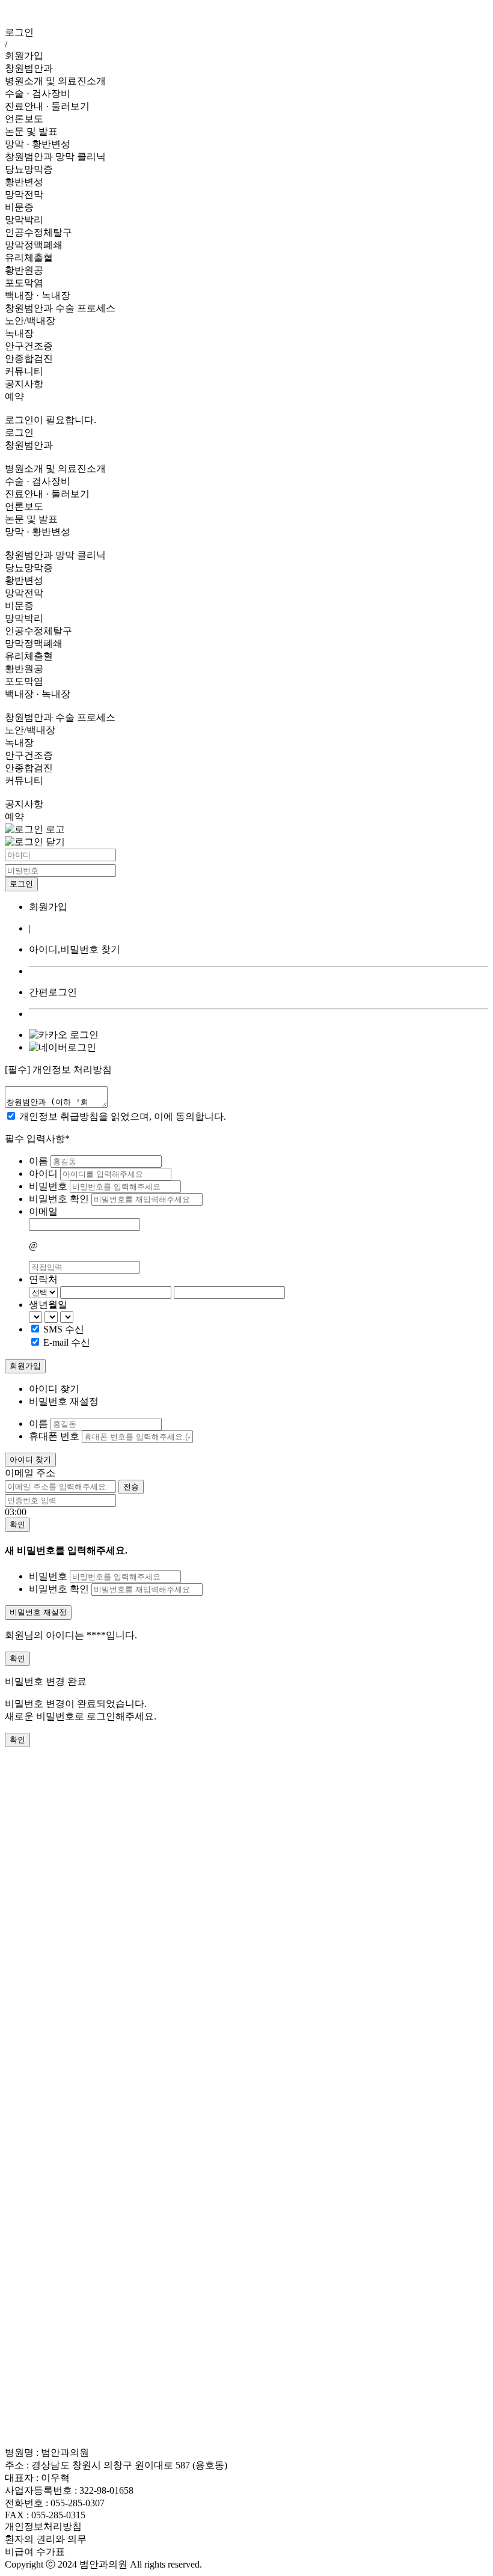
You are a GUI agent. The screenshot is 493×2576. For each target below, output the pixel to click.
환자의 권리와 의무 (46, 2539)
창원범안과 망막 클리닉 (55, 157)
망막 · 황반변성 (38, 144)
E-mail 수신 (67, 1342)
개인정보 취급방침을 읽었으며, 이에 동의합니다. (123, 1116)
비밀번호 (49, 1186)
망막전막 (24, 194)
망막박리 (24, 220)
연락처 (43, 1279)
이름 (40, 1161)
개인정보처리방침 (43, 2526)
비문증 (19, 207)
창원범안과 (29, 68)
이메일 (43, 1211)
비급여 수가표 (35, 2552)
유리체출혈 (29, 258)
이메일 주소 (30, 1473)
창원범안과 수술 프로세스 (60, 308)
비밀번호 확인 (60, 1199)
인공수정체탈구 (38, 232)
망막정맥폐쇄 (34, 245)
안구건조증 (29, 346)
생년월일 (48, 1305)
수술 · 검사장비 (38, 93)
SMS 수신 (64, 1329)
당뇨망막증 (29, 169)
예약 (14, 396)
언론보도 (24, 119)
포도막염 (24, 283)
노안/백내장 (30, 321)
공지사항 (24, 384)
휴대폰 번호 (54, 1436)
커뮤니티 (24, 371)
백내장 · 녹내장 (38, 295)
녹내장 (19, 333)
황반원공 (24, 270)
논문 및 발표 (31, 131)
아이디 (44, 1174)
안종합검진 (29, 359)
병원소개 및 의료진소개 (55, 81)
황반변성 (24, 182)
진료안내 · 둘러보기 (47, 106)
